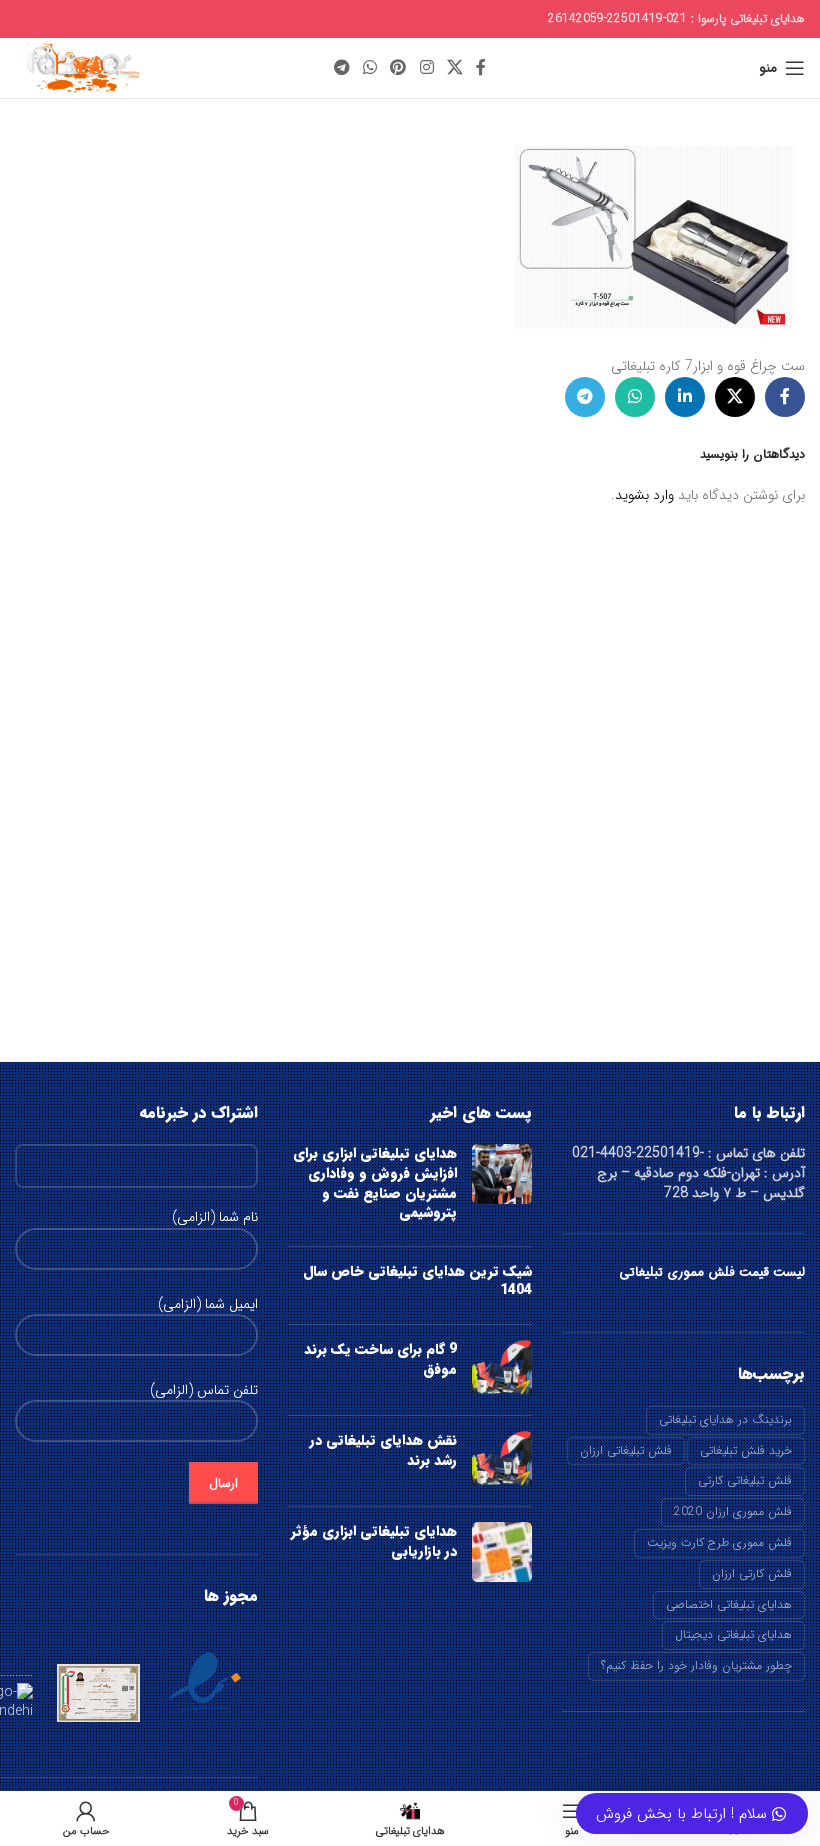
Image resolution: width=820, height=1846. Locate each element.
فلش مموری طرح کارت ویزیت (719, 1542)
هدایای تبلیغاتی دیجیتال (733, 1634)
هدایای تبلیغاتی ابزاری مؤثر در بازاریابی (374, 1541)
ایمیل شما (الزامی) (208, 1305)
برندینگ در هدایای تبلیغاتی (725, 1419)
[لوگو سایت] (78, 67)
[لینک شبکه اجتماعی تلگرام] (341, 68)
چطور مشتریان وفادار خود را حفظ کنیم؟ (696, 1665)
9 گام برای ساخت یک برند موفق (380, 1359)
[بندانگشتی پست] (502, 1187)
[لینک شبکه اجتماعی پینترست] (398, 68)
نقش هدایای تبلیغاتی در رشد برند (383, 1450)
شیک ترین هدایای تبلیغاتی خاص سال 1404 (417, 1281)
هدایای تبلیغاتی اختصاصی (729, 1604)
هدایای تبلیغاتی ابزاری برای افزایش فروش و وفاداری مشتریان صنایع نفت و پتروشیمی (375, 1182)
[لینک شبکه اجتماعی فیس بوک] (481, 68)
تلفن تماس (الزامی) (204, 1391)
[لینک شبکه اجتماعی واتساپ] (369, 68)
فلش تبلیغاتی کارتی (745, 1480)
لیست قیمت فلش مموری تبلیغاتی (712, 1272)
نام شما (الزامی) (215, 1218)
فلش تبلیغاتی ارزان (626, 1450)
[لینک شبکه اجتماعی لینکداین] (685, 397)
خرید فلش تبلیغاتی (746, 1450)
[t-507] (655, 236)
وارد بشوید (644, 495)
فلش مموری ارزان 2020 (733, 1511)
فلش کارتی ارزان (752, 1573)
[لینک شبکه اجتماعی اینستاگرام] (426, 68)
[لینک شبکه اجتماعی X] (454, 68)
